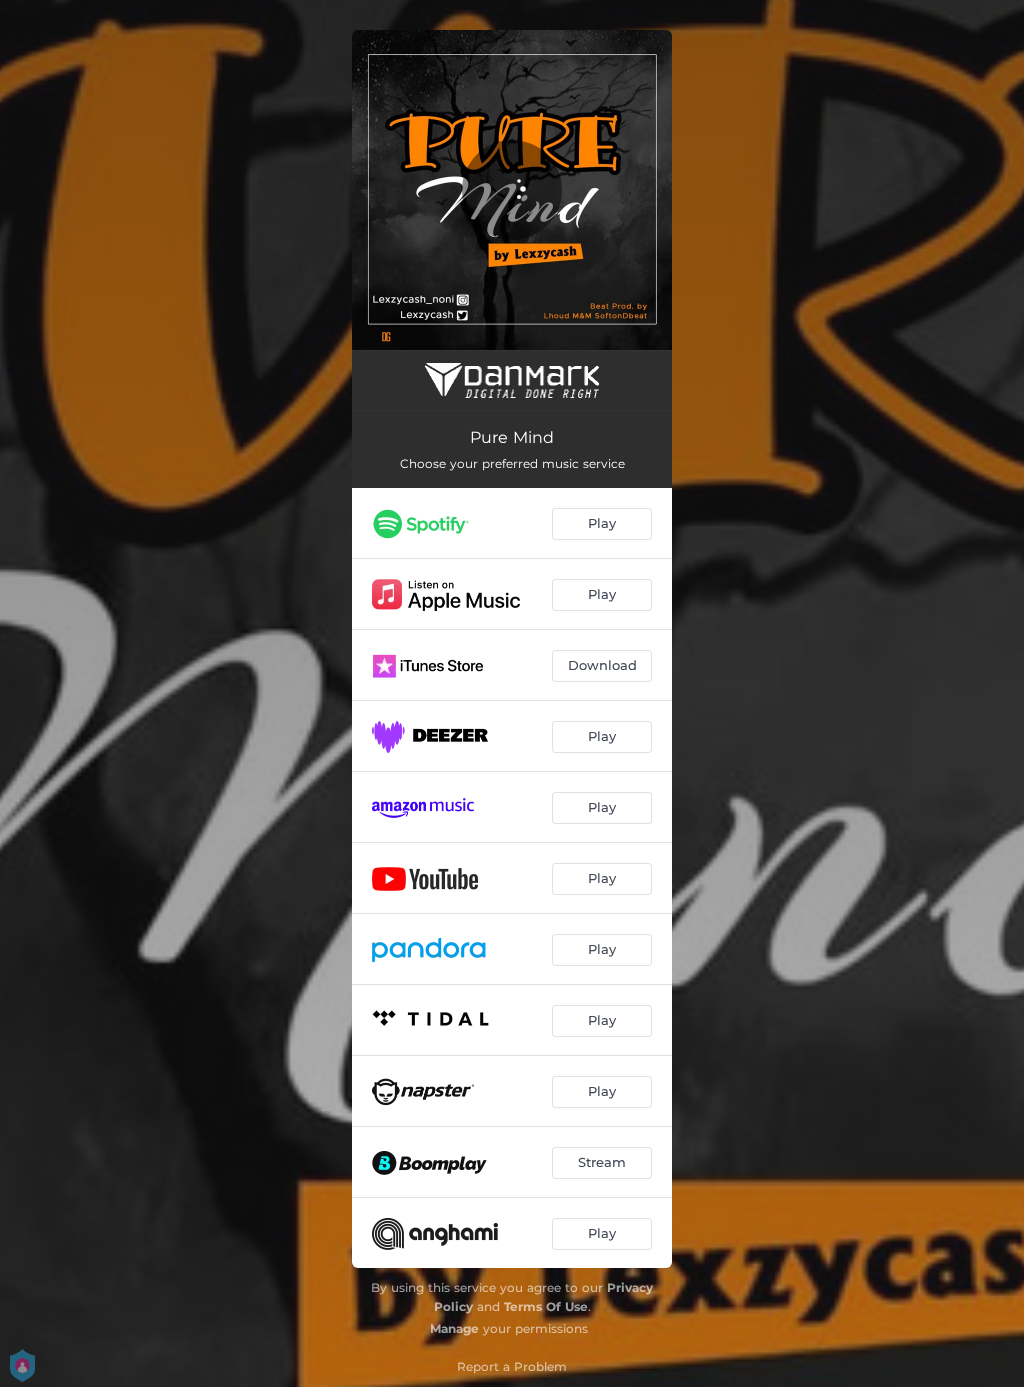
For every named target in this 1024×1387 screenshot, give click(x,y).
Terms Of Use (546, 1306)
